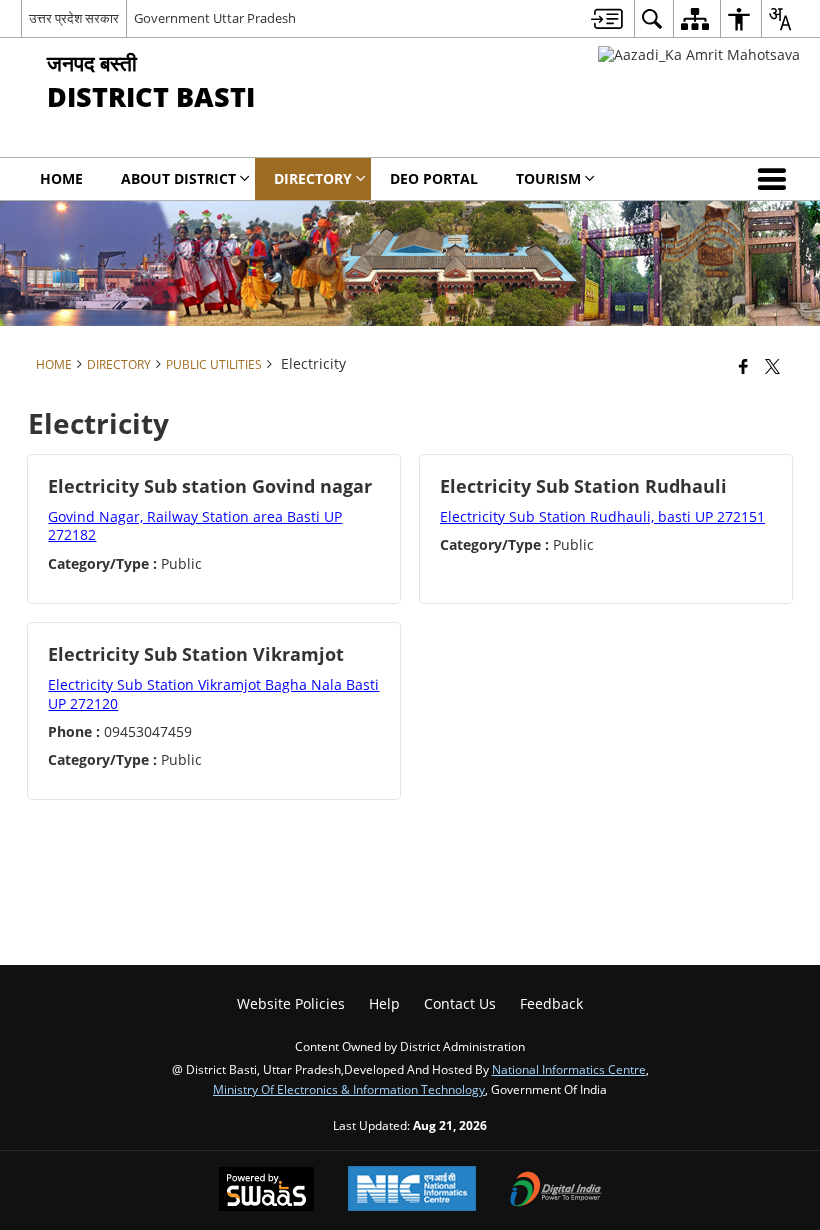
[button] (776, 179)
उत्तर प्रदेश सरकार (74, 18)
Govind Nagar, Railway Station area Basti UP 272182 (195, 525)
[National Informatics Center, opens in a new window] (412, 1190)
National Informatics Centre (569, 1069)
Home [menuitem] (61, 178)
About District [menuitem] (178, 178)
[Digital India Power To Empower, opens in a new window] (556, 1191)
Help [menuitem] (384, 1003)
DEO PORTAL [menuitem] (434, 178)
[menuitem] (607, 18)
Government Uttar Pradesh (215, 18)
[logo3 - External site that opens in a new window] (699, 54)
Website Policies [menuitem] (291, 1003)
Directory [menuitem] (313, 178)
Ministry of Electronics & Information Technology (349, 1089)
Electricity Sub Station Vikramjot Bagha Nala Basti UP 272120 (213, 693)
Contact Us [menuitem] (460, 1003)
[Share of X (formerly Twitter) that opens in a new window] (772, 366)
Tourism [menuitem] (548, 178)
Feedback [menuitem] (551, 1003)
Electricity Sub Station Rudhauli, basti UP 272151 (602, 516)
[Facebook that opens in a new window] (743, 366)
